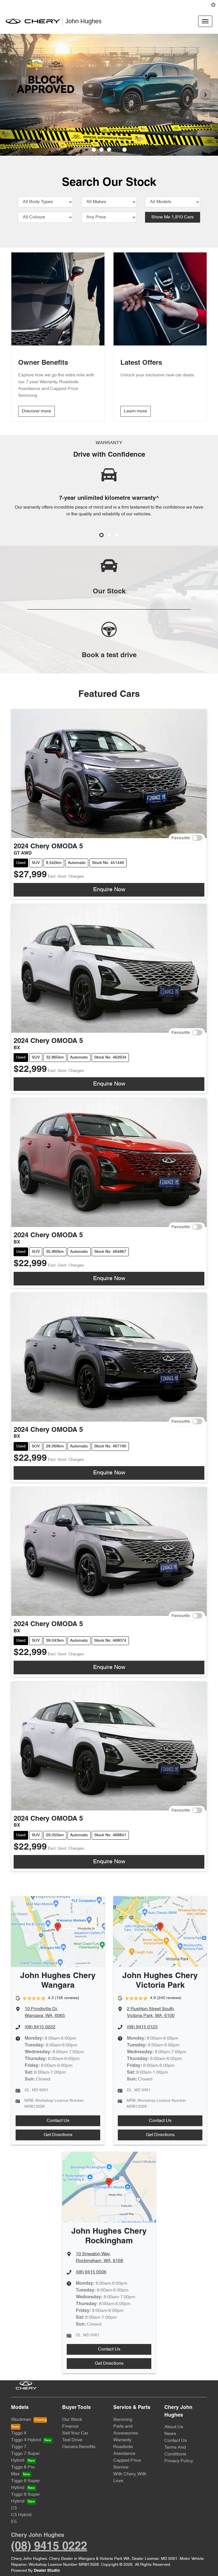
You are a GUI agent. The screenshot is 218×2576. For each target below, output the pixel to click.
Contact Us (58, 2121)
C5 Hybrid (21, 2515)
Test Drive (72, 2440)
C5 (14, 2508)
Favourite (181, 838)
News (170, 2434)
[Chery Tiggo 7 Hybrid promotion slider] (109, 150)
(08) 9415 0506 (91, 2272)
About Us (174, 2427)
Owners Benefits (79, 2447)
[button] (205, 21)
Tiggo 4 (19, 2433)
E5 (14, 2522)
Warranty (122, 2440)
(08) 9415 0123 (142, 2027)
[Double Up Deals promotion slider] (101, 150)
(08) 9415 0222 (40, 2027)
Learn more (136, 411)
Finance (70, 2427)
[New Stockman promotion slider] (124, 150)
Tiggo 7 (19, 2447)
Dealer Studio (47, 2571)
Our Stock (72, 2420)
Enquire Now (109, 890)
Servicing (123, 2420)
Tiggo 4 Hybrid (26, 2440)
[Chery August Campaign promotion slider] (94, 150)
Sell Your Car (75, 2433)
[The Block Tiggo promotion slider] (117, 150)
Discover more (36, 411)
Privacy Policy (179, 2461)
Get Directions (58, 2135)
